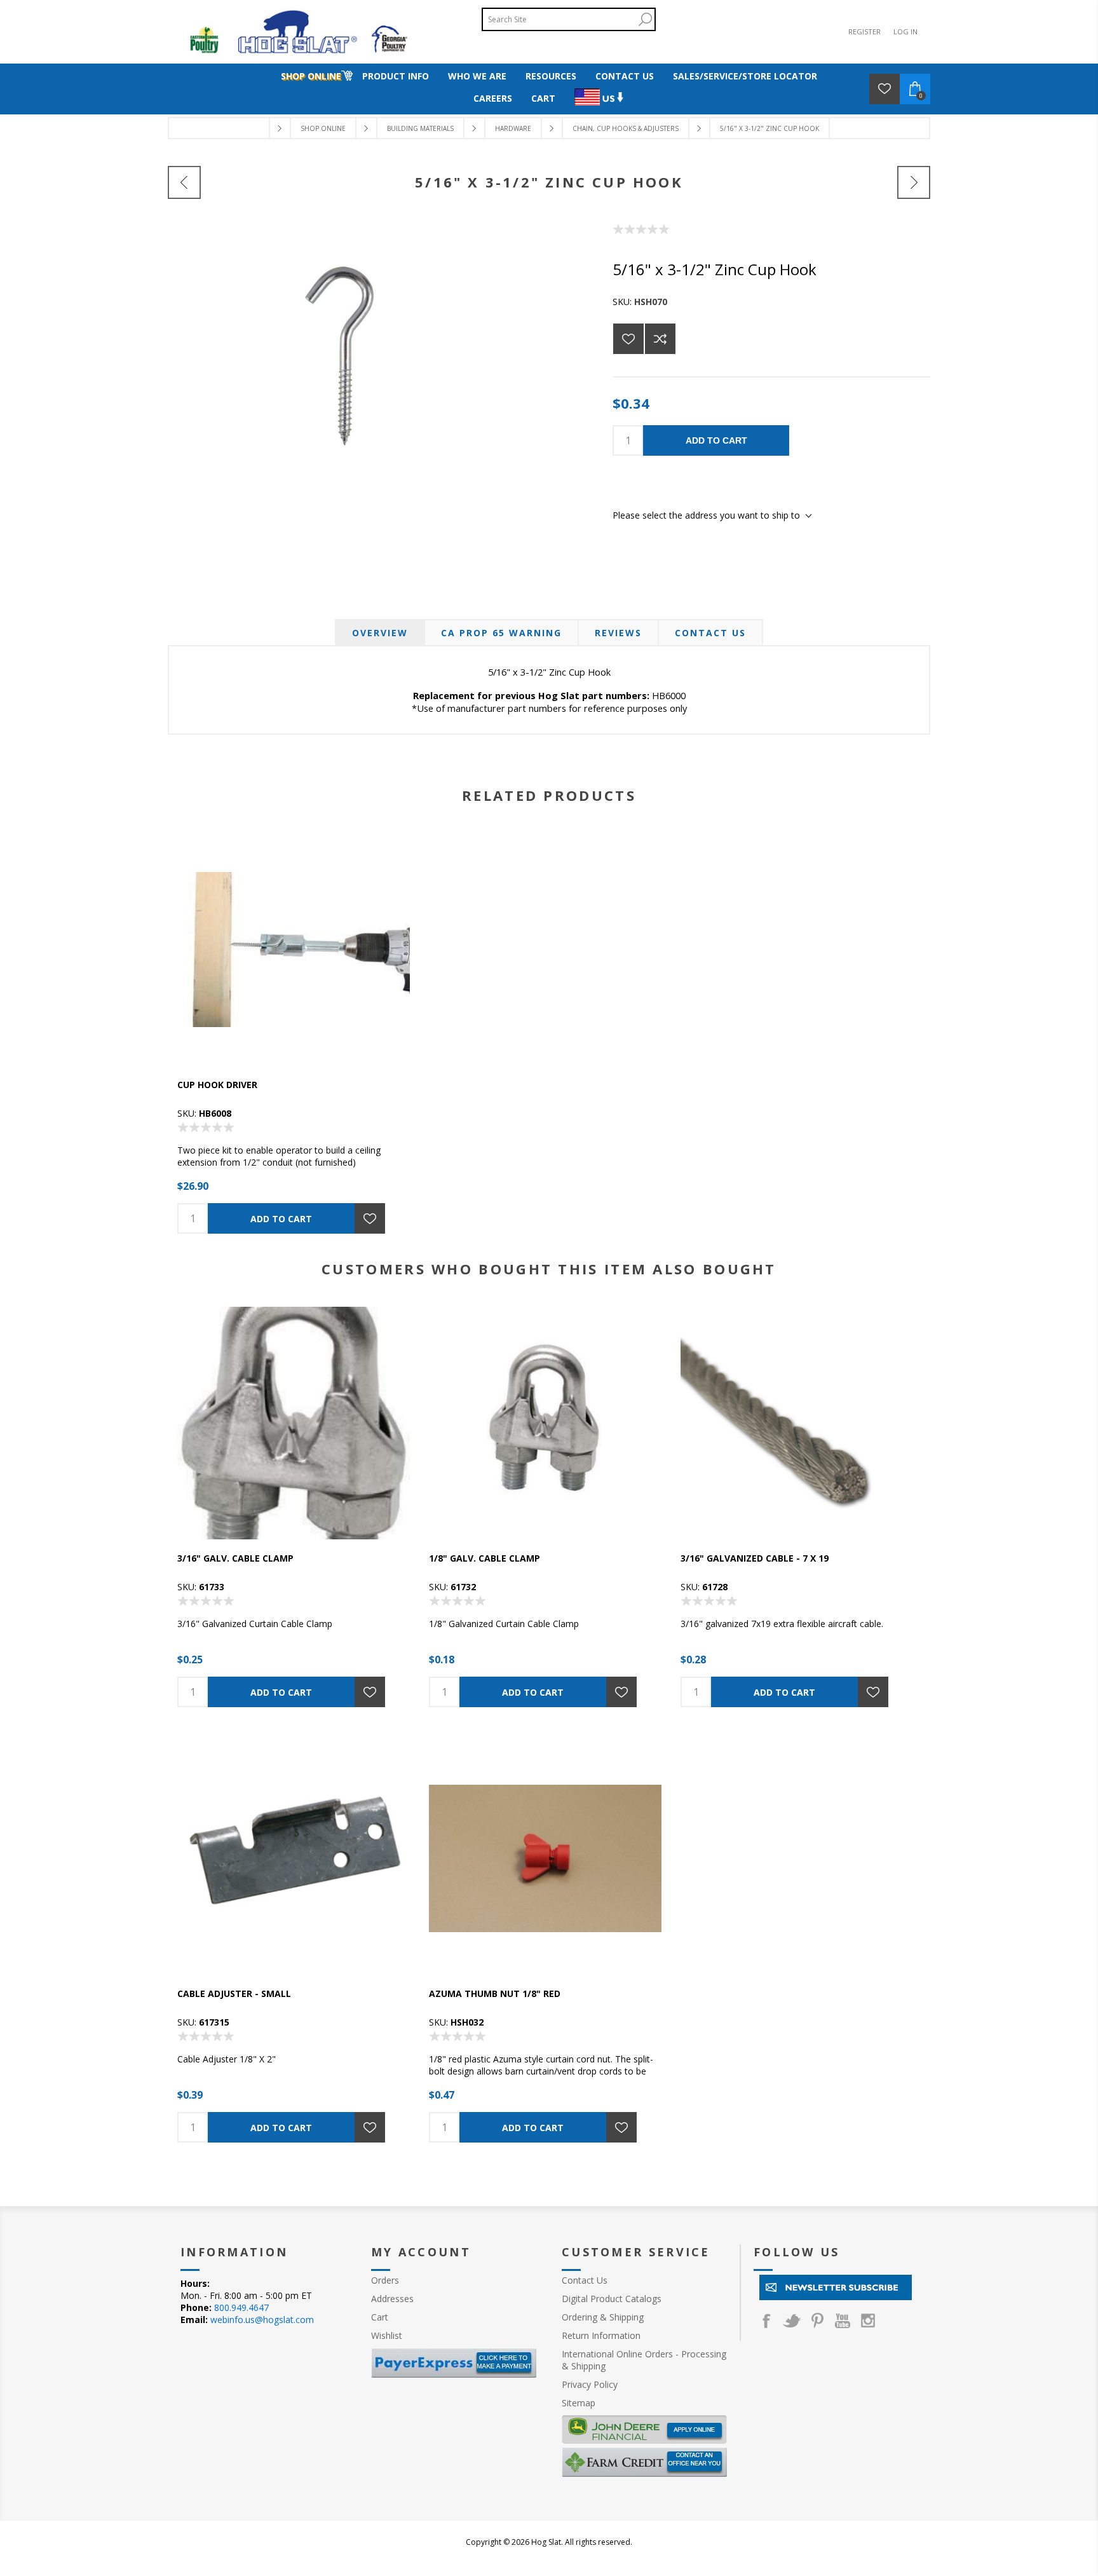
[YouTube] (843, 2320)
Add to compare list (660, 339)
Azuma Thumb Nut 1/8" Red (495, 1993)
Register (864, 31)
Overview (380, 633)
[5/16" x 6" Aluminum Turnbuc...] (914, 182)
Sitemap (579, 2403)
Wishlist (387, 2335)
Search (645, 19)
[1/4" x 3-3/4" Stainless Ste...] (184, 182)
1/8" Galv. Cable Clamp (485, 1558)
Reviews (618, 633)
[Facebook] (766, 2320)
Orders (385, 2280)
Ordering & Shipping (603, 2317)
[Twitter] (792, 2320)
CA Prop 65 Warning (501, 633)
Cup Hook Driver (217, 1085)
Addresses (392, 2299)
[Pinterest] (817, 2320)
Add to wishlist (628, 339)
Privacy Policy (590, 2384)
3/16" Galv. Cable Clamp (235, 1558)
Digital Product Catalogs (612, 2299)
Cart (380, 2317)
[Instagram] (868, 2320)
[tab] (380, 633)
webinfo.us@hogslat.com (262, 2320)
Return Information (601, 2335)
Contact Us (710, 633)
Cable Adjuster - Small (234, 1993)
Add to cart (716, 440)
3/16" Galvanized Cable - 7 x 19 (755, 1558)
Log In (905, 31)
